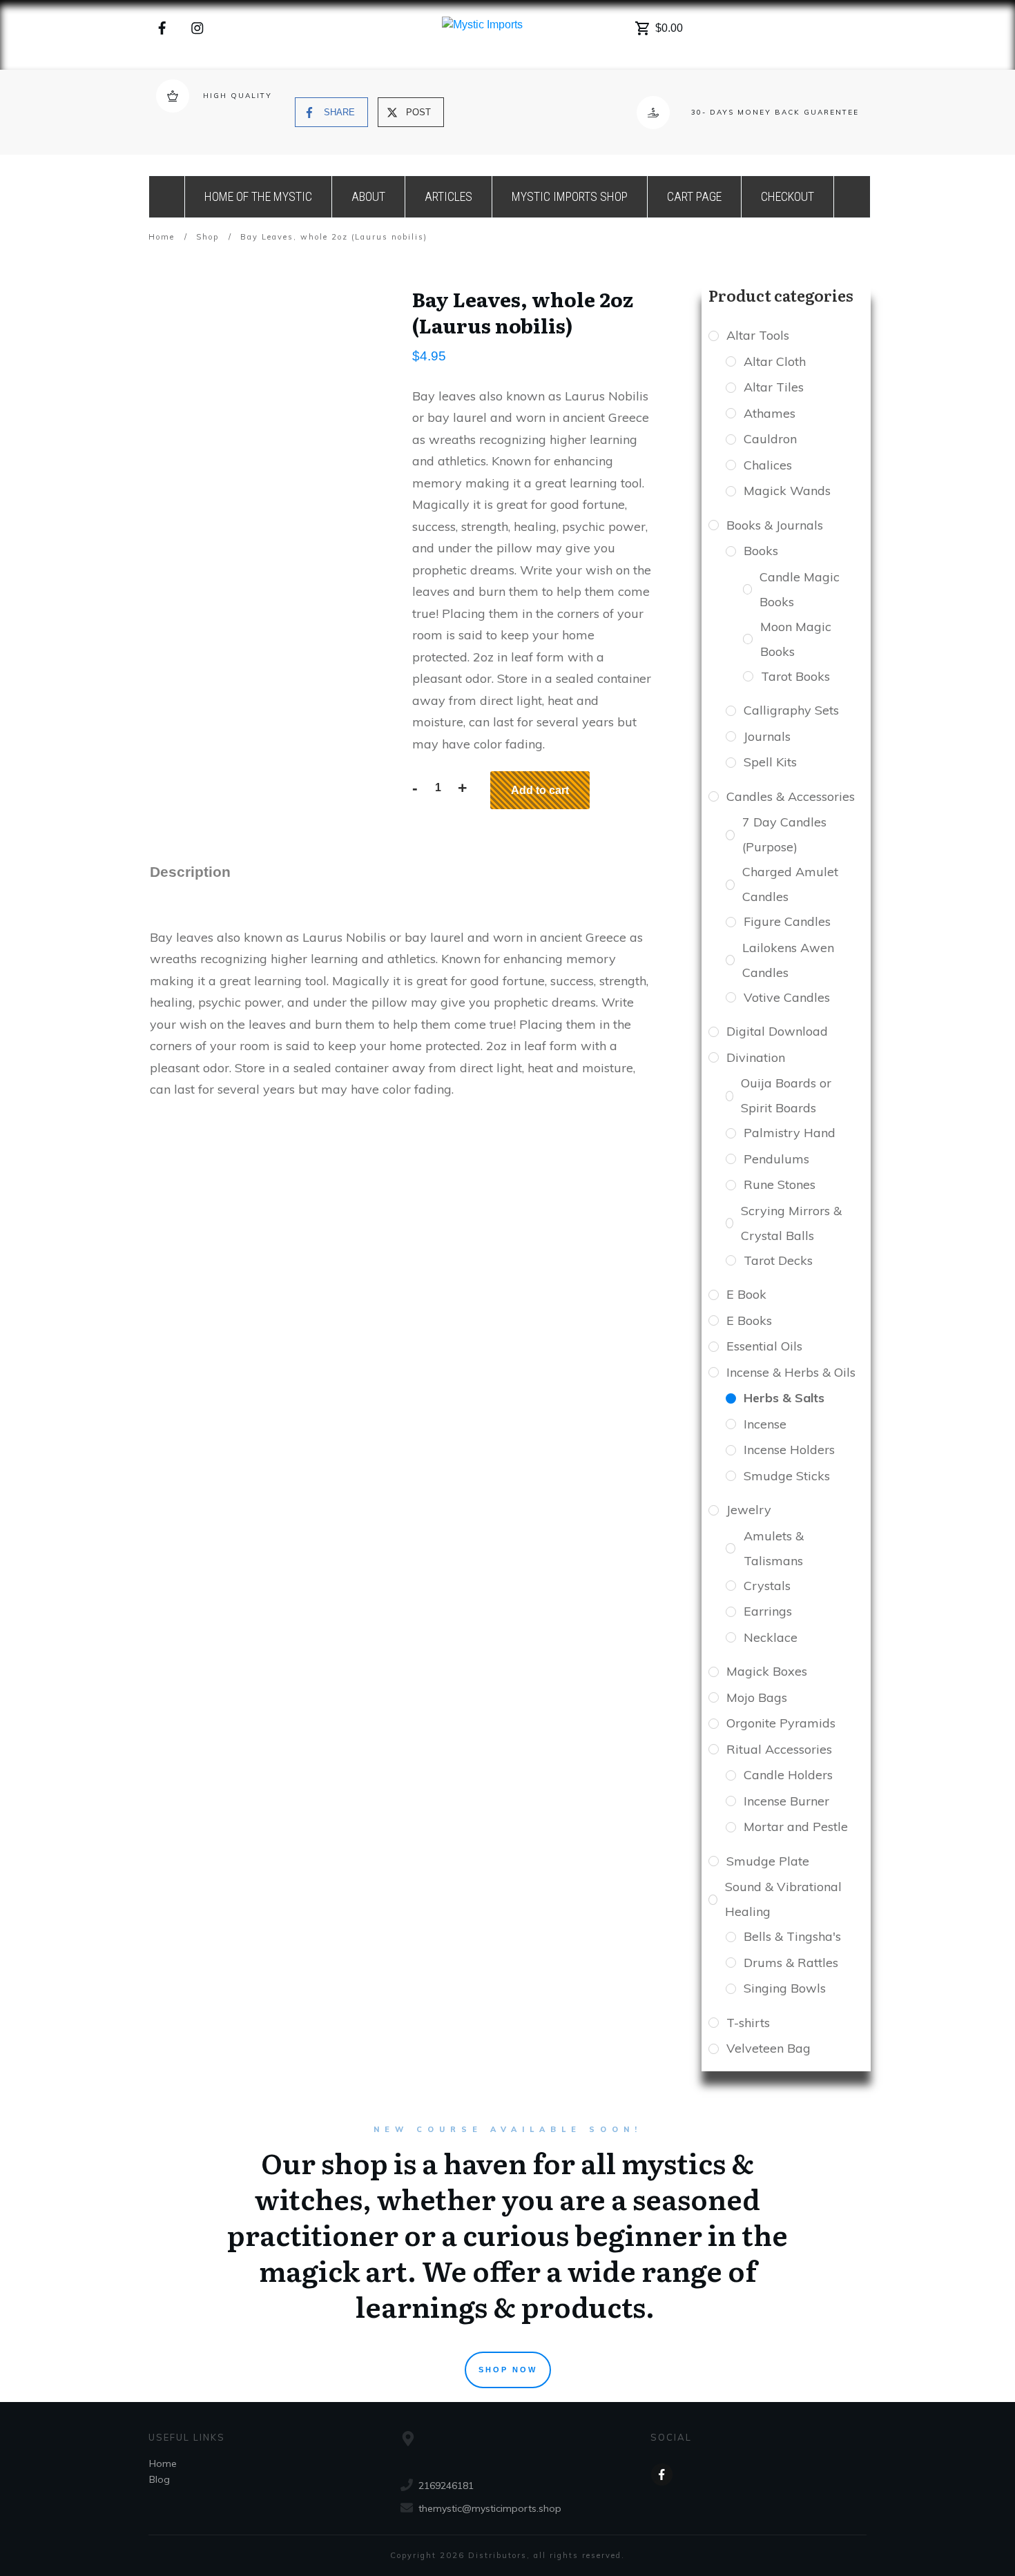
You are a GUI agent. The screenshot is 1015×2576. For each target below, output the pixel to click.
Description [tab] (190, 872)
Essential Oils (764, 1346)
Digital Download (777, 1031)
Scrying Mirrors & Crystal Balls (791, 1223)
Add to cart (540, 790)
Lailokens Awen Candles (788, 960)
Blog (159, 2479)
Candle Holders (788, 1775)
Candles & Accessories (791, 796)
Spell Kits (770, 762)
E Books (749, 1320)
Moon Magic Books (796, 639)
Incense (765, 1424)
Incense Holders (789, 1450)
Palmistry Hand (790, 1133)
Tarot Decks (778, 1260)
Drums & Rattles (791, 1963)
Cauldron (770, 439)
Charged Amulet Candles (790, 884)
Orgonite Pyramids (781, 1723)
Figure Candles (787, 921)
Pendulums (776, 1159)
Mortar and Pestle (796, 1827)
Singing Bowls (785, 1988)
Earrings (768, 1611)
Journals (767, 736)
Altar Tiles (774, 387)
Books (761, 551)
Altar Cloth (775, 361)
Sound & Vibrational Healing (783, 1899)
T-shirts (748, 2023)
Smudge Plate (768, 1861)
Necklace (771, 1637)
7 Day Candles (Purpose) (784, 834)
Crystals (767, 1586)
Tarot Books (795, 676)
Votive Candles (787, 997)
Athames (770, 413)
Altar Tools (758, 335)
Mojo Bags (757, 1697)
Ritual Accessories (779, 1749)
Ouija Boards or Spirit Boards (786, 1095)
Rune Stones (780, 1184)
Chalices (768, 465)
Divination (756, 1057)
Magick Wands (787, 491)
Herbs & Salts (784, 1398)
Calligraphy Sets (791, 710)
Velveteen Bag (768, 2048)
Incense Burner (786, 1801)
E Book (746, 1294)
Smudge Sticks (787, 1476)
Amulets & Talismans (774, 1548)
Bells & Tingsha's (792, 1936)
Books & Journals (775, 525)
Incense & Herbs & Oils (791, 1372)
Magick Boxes (767, 1671)
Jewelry (749, 1510)
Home (163, 2463)
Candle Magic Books (800, 589)
